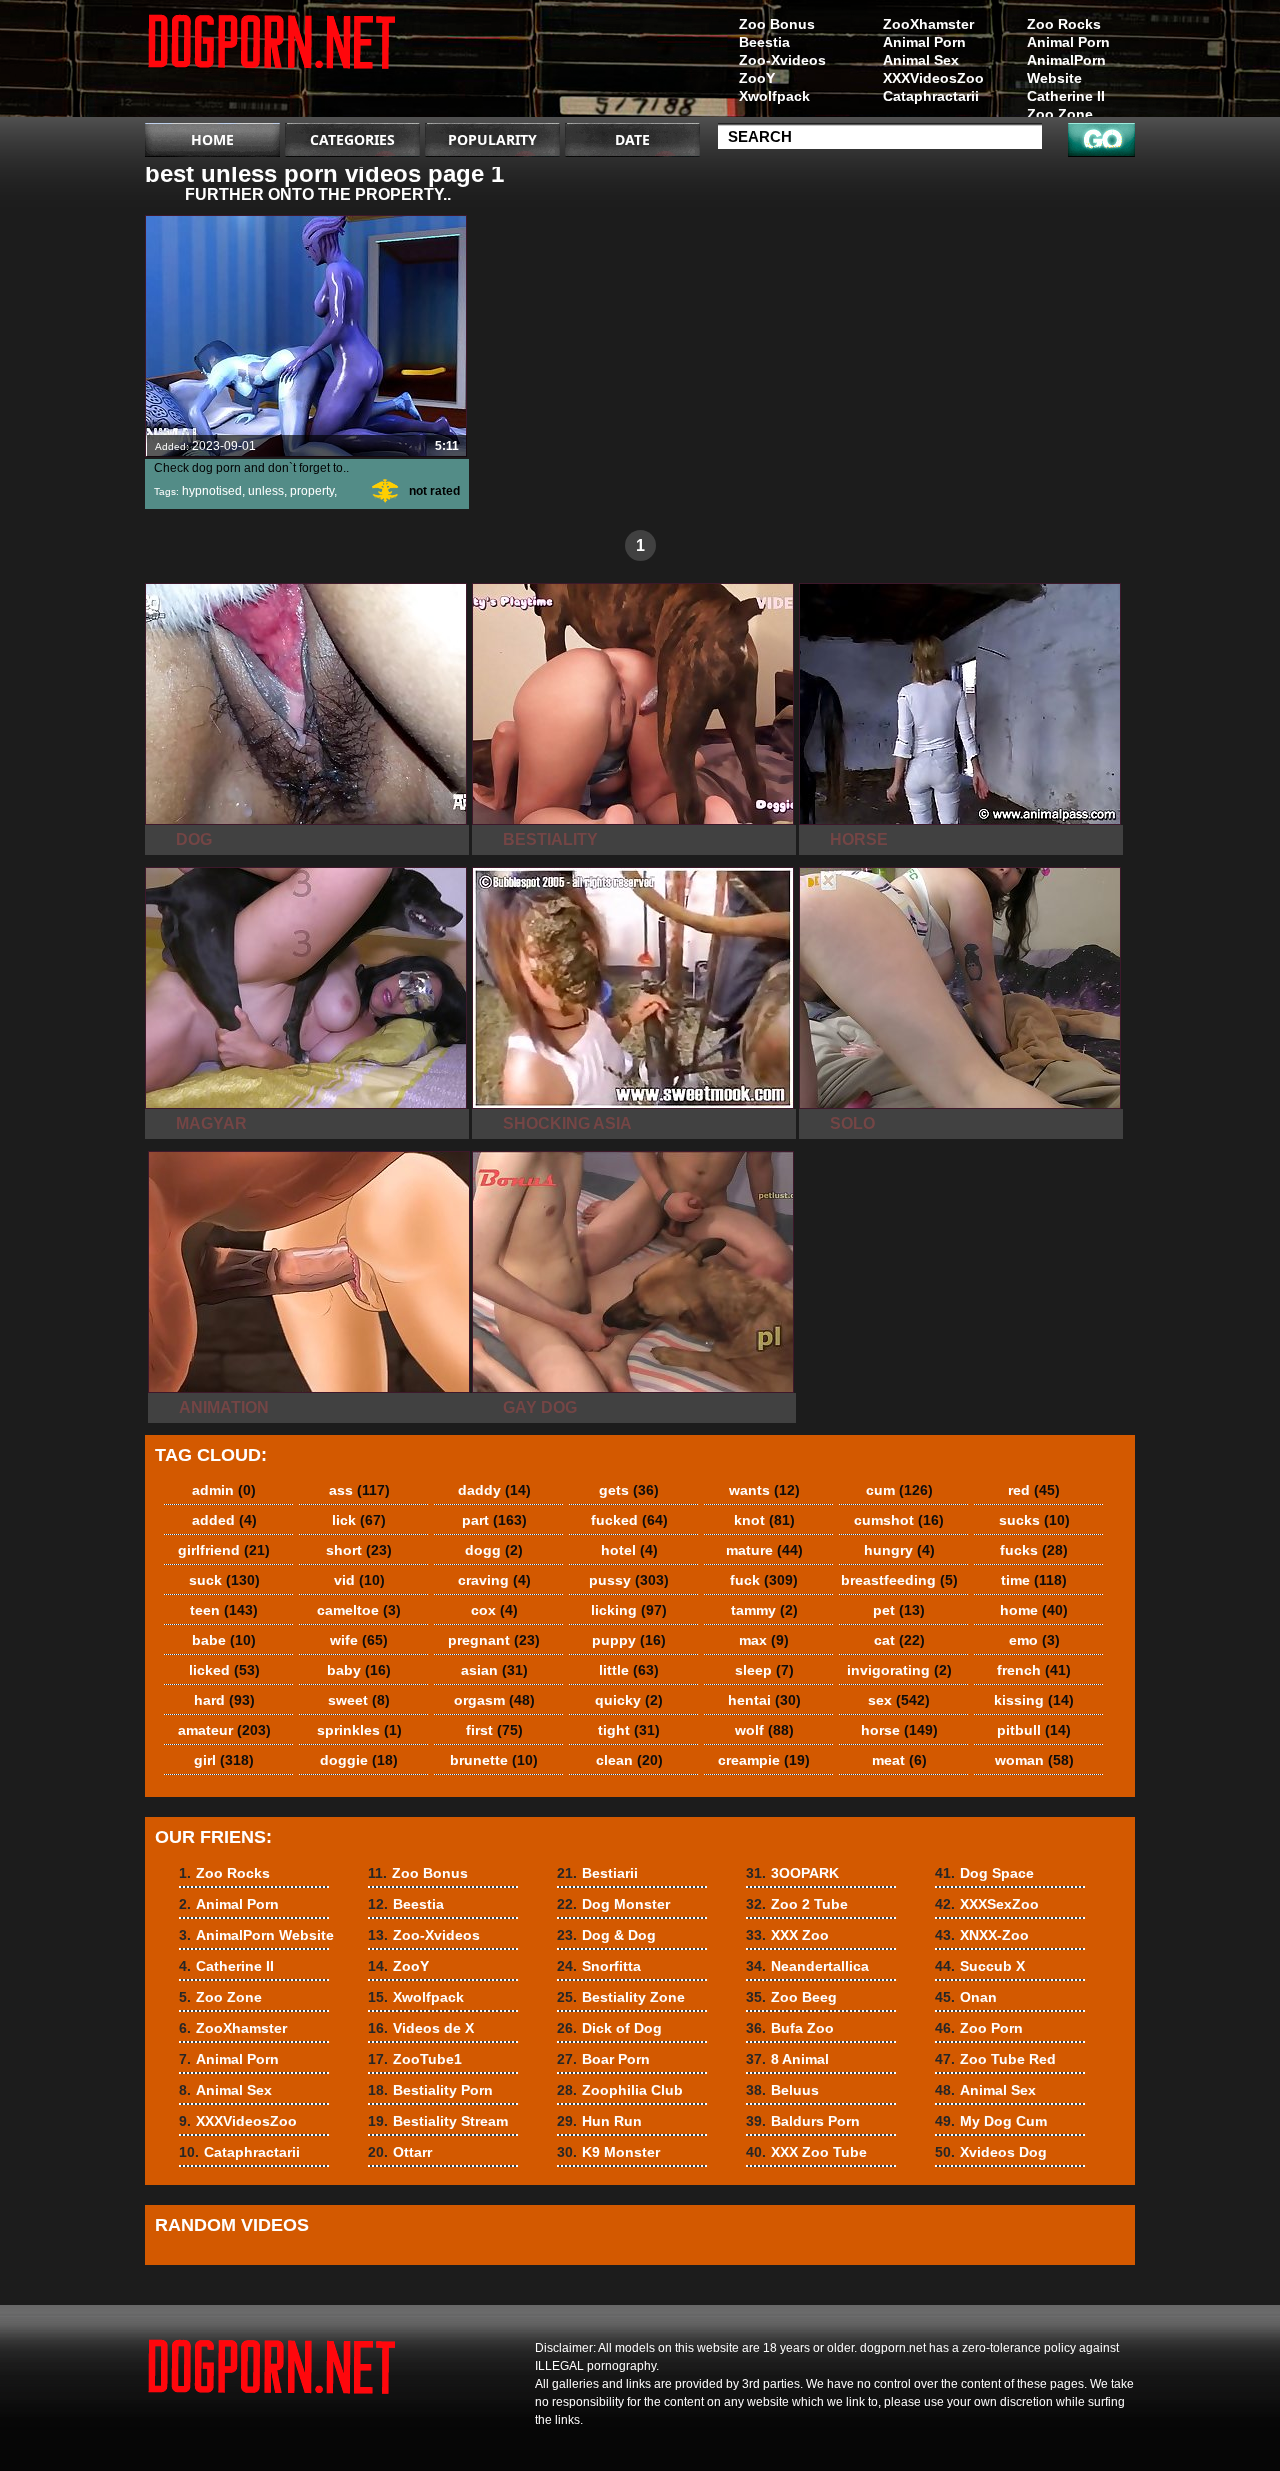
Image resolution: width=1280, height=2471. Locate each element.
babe (224, 1640)
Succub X (980, 1966)
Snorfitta (599, 1966)
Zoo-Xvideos (782, 60)
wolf (764, 1730)
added (224, 1520)
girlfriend (224, 1550)
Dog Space (984, 1873)
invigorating (899, 1670)
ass (359, 1490)
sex (899, 1700)
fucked (629, 1520)
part (494, 1520)
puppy (629, 1640)
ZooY (757, 78)
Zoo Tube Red (995, 2059)
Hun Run (599, 2121)
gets (629, 1490)
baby (359, 1670)
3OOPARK (792, 1873)
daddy (494, 1490)
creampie (764, 1760)
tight (629, 1730)
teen (224, 1610)
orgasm (494, 1700)
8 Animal (787, 2059)
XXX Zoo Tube (806, 2152)
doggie (359, 1760)
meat (899, 1760)
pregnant (494, 1640)
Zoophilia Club (620, 2090)
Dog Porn (272, 63)
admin (224, 1490)
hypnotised (212, 491)
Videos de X (421, 2028)
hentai (764, 1700)
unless (266, 491)
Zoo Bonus (777, 24)
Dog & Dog (606, 1935)
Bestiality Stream (438, 2121)
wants (764, 1490)
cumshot (899, 1520)
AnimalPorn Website (1066, 69)
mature (764, 1550)
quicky (629, 1700)
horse (899, 1730)
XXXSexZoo (987, 1904)
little (629, 1670)
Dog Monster (613, 1904)
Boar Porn (603, 2059)
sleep (764, 1670)
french (1034, 1670)
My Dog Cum (991, 2121)
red (1034, 1490)
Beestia (764, 42)
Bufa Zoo (790, 2028)
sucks (1034, 1520)
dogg (494, 1550)
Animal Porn (1068, 42)
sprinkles (359, 1730)
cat (899, 1640)
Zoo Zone (1060, 114)
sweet (359, 1700)
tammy (764, 1610)
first (494, 1730)
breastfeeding (899, 1580)
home (1034, 1610)
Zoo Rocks (1064, 24)
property (312, 491)
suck (224, 1580)
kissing (1034, 1700)
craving (494, 1580)
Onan (966, 1997)
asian (494, 1670)
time (1034, 1580)
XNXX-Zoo (982, 1935)
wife (359, 1640)
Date (632, 139)
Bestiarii (597, 1873)
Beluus (782, 2090)
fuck (764, 1580)
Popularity (492, 139)
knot (764, 1520)
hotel (629, 1550)
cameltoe (359, 1610)
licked (224, 1670)
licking (629, 1610)
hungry (899, 1550)
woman (1034, 1760)
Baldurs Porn (803, 2121)
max (764, 1640)
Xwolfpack (774, 96)
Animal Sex (921, 60)
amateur (224, 1730)
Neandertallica (807, 1966)
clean (629, 1760)
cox (494, 1610)
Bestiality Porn (430, 2090)
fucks (1034, 1550)
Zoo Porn (979, 2028)
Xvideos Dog (991, 2152)
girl (224, 1760)
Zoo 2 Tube (797, 1904)
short (359, 1550)
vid (359, 1580)
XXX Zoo (787, 1935)
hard (224, 1700)
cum (899, 1490)
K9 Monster (608, 2152)
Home (212, 139)
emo (1034, 1640)
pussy (629, 1580)
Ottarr (400, 2152)
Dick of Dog (609, 2028)
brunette (494, 1760)
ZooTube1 (415, 2059)
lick (359, 1520)
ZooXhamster (928, 24)
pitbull (1034, 1730)
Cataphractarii (931, 96)
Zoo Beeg (791, 1997)
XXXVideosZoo (933, 78)
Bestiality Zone (621, 1997)
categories (352, 139)
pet (899, 1610)
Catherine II (1066, 96)
